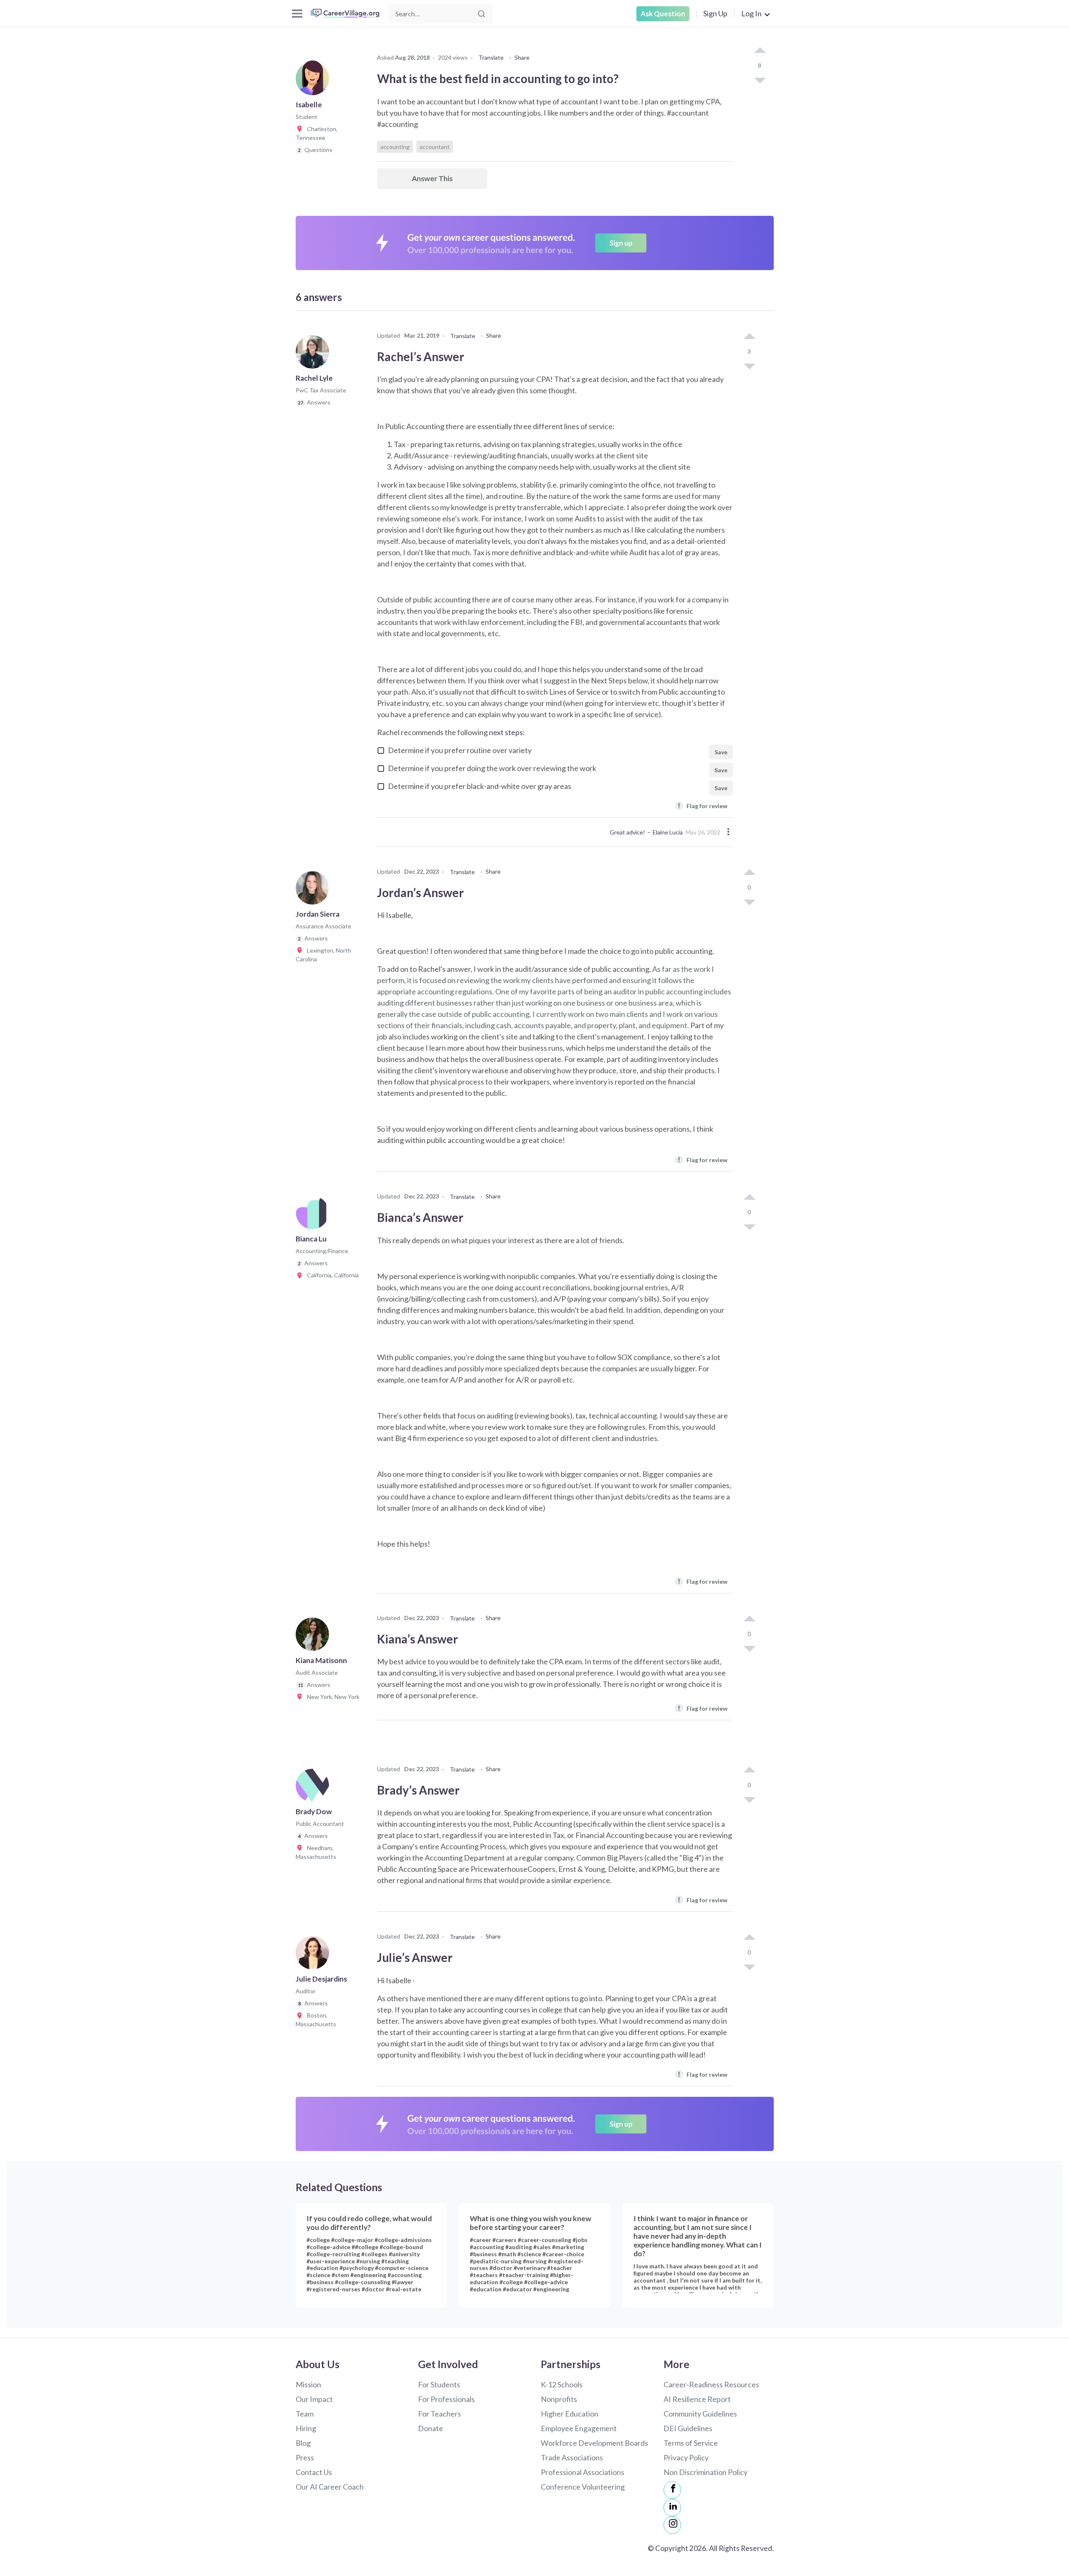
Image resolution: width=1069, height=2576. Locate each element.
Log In (751, 13)
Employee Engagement (579, 2428)
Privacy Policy (686, 2457)
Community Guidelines (700, 2414)
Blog (303, 2443)
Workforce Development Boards (594, 2443)
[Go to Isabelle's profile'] (314, 81)
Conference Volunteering (583, 2487)
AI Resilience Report (697, 2399)
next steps (506, 732)
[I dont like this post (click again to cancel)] (760, 80)
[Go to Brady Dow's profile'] (314, 1788)
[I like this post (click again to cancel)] (760, 51)
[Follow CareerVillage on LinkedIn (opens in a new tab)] (672, 2508)
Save (721, 752)
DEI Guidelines (688, 2428)
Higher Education (570, 2414)
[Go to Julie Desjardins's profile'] (314, 1955)
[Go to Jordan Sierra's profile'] (314, 890)
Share (522, 57)
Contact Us (314, 2472)
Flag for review (703, 805)
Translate (491, 57)
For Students (439, 2384)
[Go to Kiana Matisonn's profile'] (314, 1637)
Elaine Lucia (668, 832)
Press (305, 2457)
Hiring (306, 2428)
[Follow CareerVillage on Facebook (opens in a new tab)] (672, 2490)
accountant (435, 147)
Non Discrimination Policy (705, 2472)
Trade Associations (572, 2457)
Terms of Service (691, 2443)
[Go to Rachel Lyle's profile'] (314, 354)
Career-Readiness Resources (711, 2384)
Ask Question (663, 14)
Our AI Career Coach (330, 2487)
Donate (431, 2428)
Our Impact (314, 2399)
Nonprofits (559, 2399)
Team (305, 2414)
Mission (308, 2384)
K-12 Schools (562, 2384)
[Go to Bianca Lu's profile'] (314, 1215)
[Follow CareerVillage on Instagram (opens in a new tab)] (672, 2525)
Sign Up (715, 13)
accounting (395, 147)
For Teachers (440, 2414)
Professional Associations (583, 2472)
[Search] (481, 14)
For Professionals (446, 2399)
